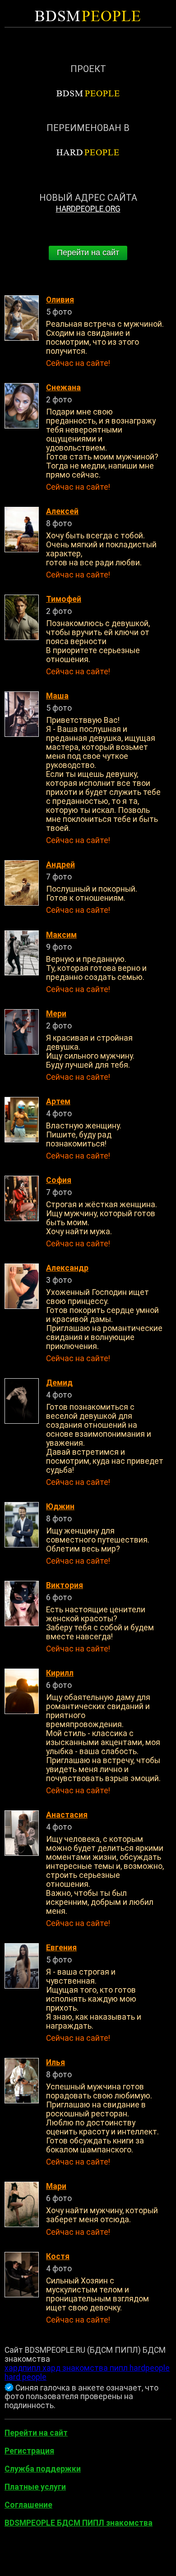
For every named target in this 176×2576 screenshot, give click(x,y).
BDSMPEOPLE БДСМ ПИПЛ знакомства (79, 2523)
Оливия (60, 300)
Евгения (61, 1948)
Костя (58, 2256)
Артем (58, 1101)
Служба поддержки (43, 2469)
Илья (56, 2062)
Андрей (60, 865)
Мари (56, 2186)
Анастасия (67, 1815)
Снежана (63, 388)
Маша (57, 696)
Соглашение (28, 2505)
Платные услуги (35, 2487)
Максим (61, 935)
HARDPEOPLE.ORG (88, 209)
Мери (56, 1014)
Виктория (65, 1585)
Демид (59, 1383)
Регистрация (29, 2451)
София (59, 1180)
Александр (67, 1268)
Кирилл (60, 1673)
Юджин (60, 1507)
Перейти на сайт (88, 253)
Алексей (62, 511)
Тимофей (64, 599)
